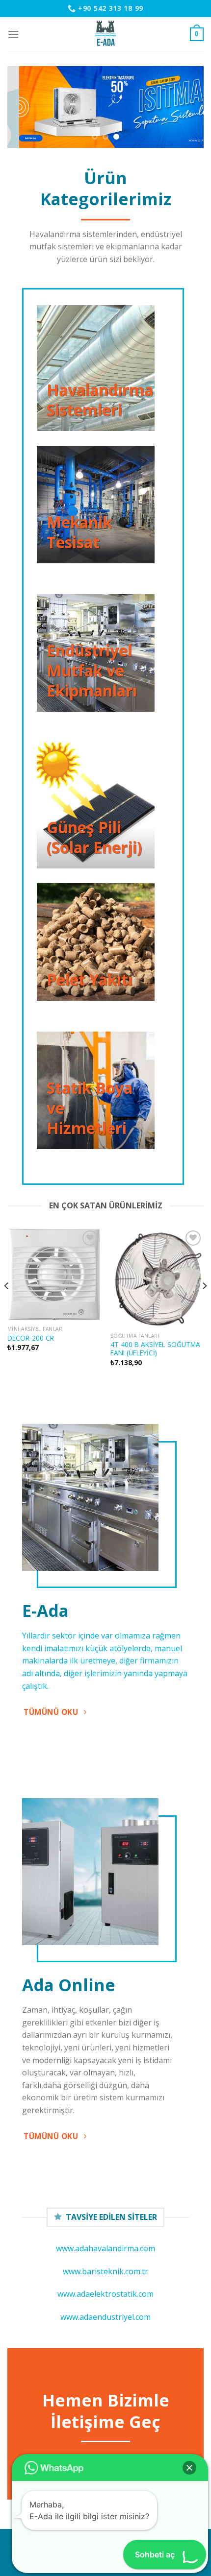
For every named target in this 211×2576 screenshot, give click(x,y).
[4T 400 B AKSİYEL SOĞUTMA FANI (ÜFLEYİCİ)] (157, 1278)
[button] (189, 2468)
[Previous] (7, 1305)
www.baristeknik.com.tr (105, 2271)
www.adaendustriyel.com (105, 2317)
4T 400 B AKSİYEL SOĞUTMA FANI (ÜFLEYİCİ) (155, 1349)
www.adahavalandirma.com (105, 2248)
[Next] (204, 1305)
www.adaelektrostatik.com (105, 2294)
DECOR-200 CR (31, 1338)
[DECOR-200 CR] (54, 1275)
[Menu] (13, 34)
